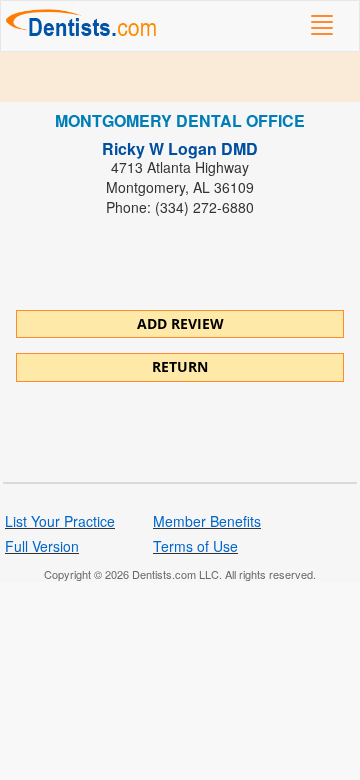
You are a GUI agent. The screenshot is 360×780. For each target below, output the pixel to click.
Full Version (42, 546)
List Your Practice (60, 521)
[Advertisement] (180, 77)
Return (180, 366)
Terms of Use (195, 546)
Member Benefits (207, 521)
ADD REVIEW (180, 323)
